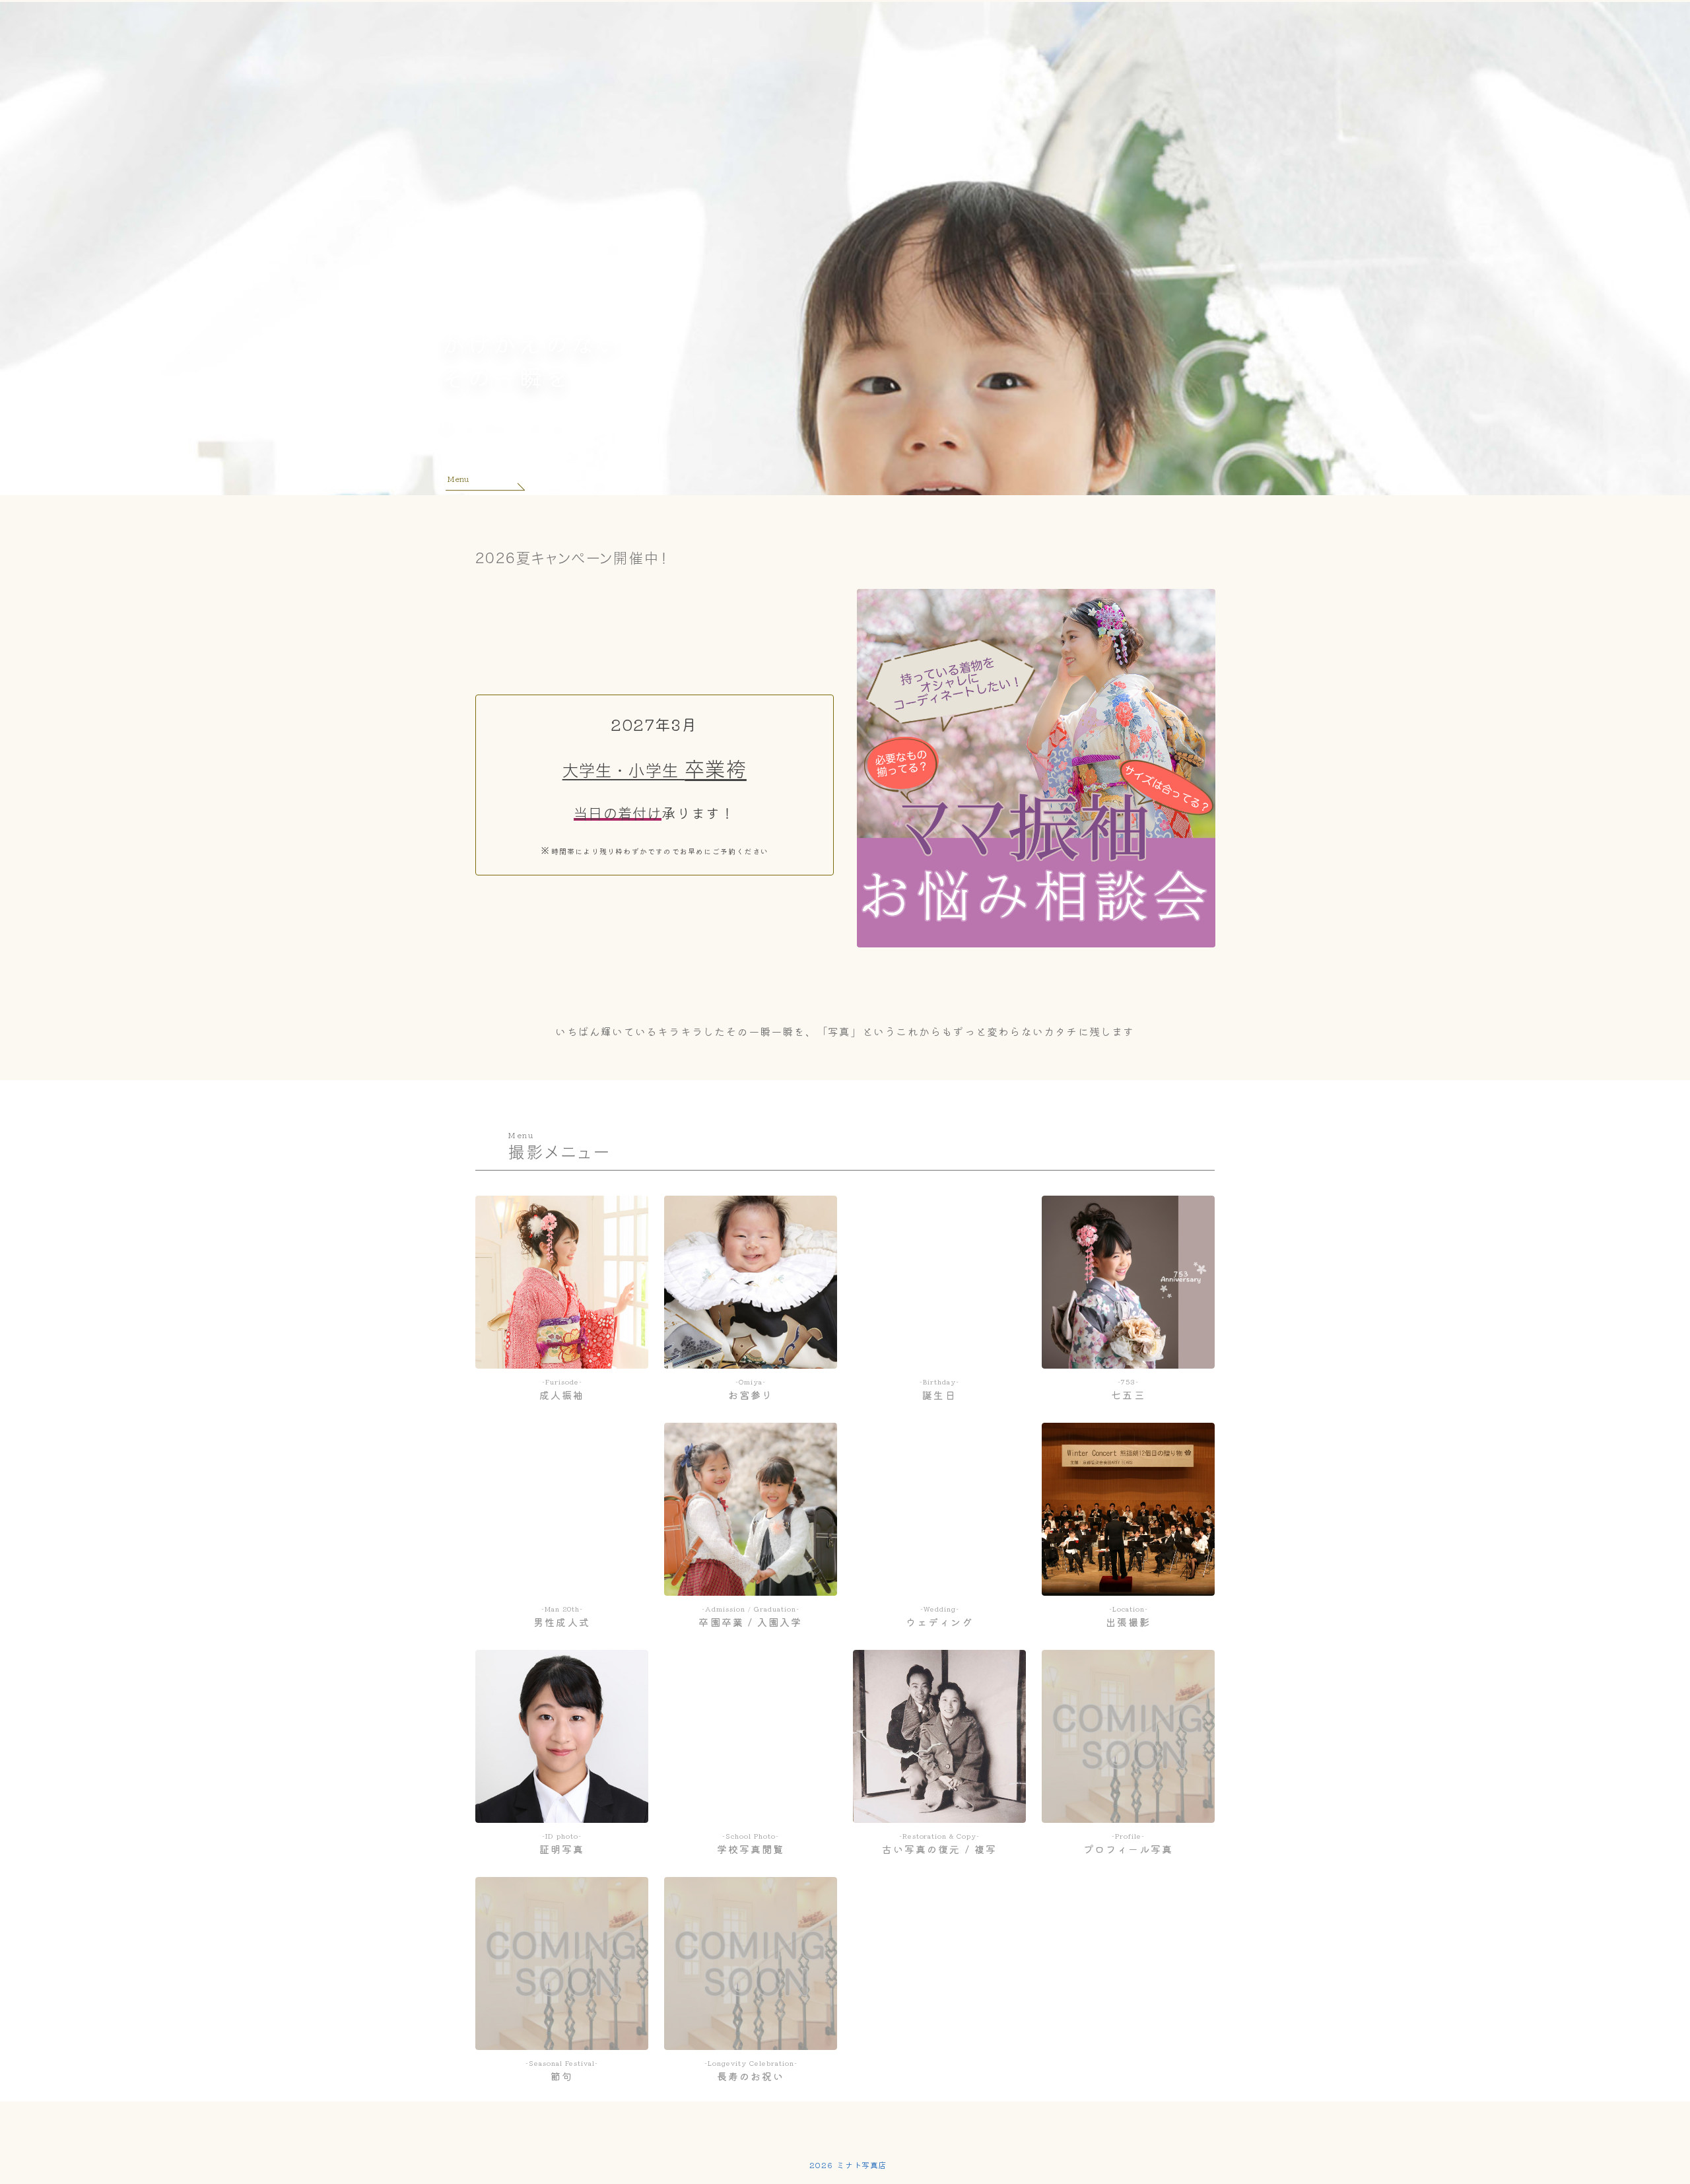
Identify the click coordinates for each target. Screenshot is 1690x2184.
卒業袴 (716, 769)
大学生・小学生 (624, 770)
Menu (458, 478)
